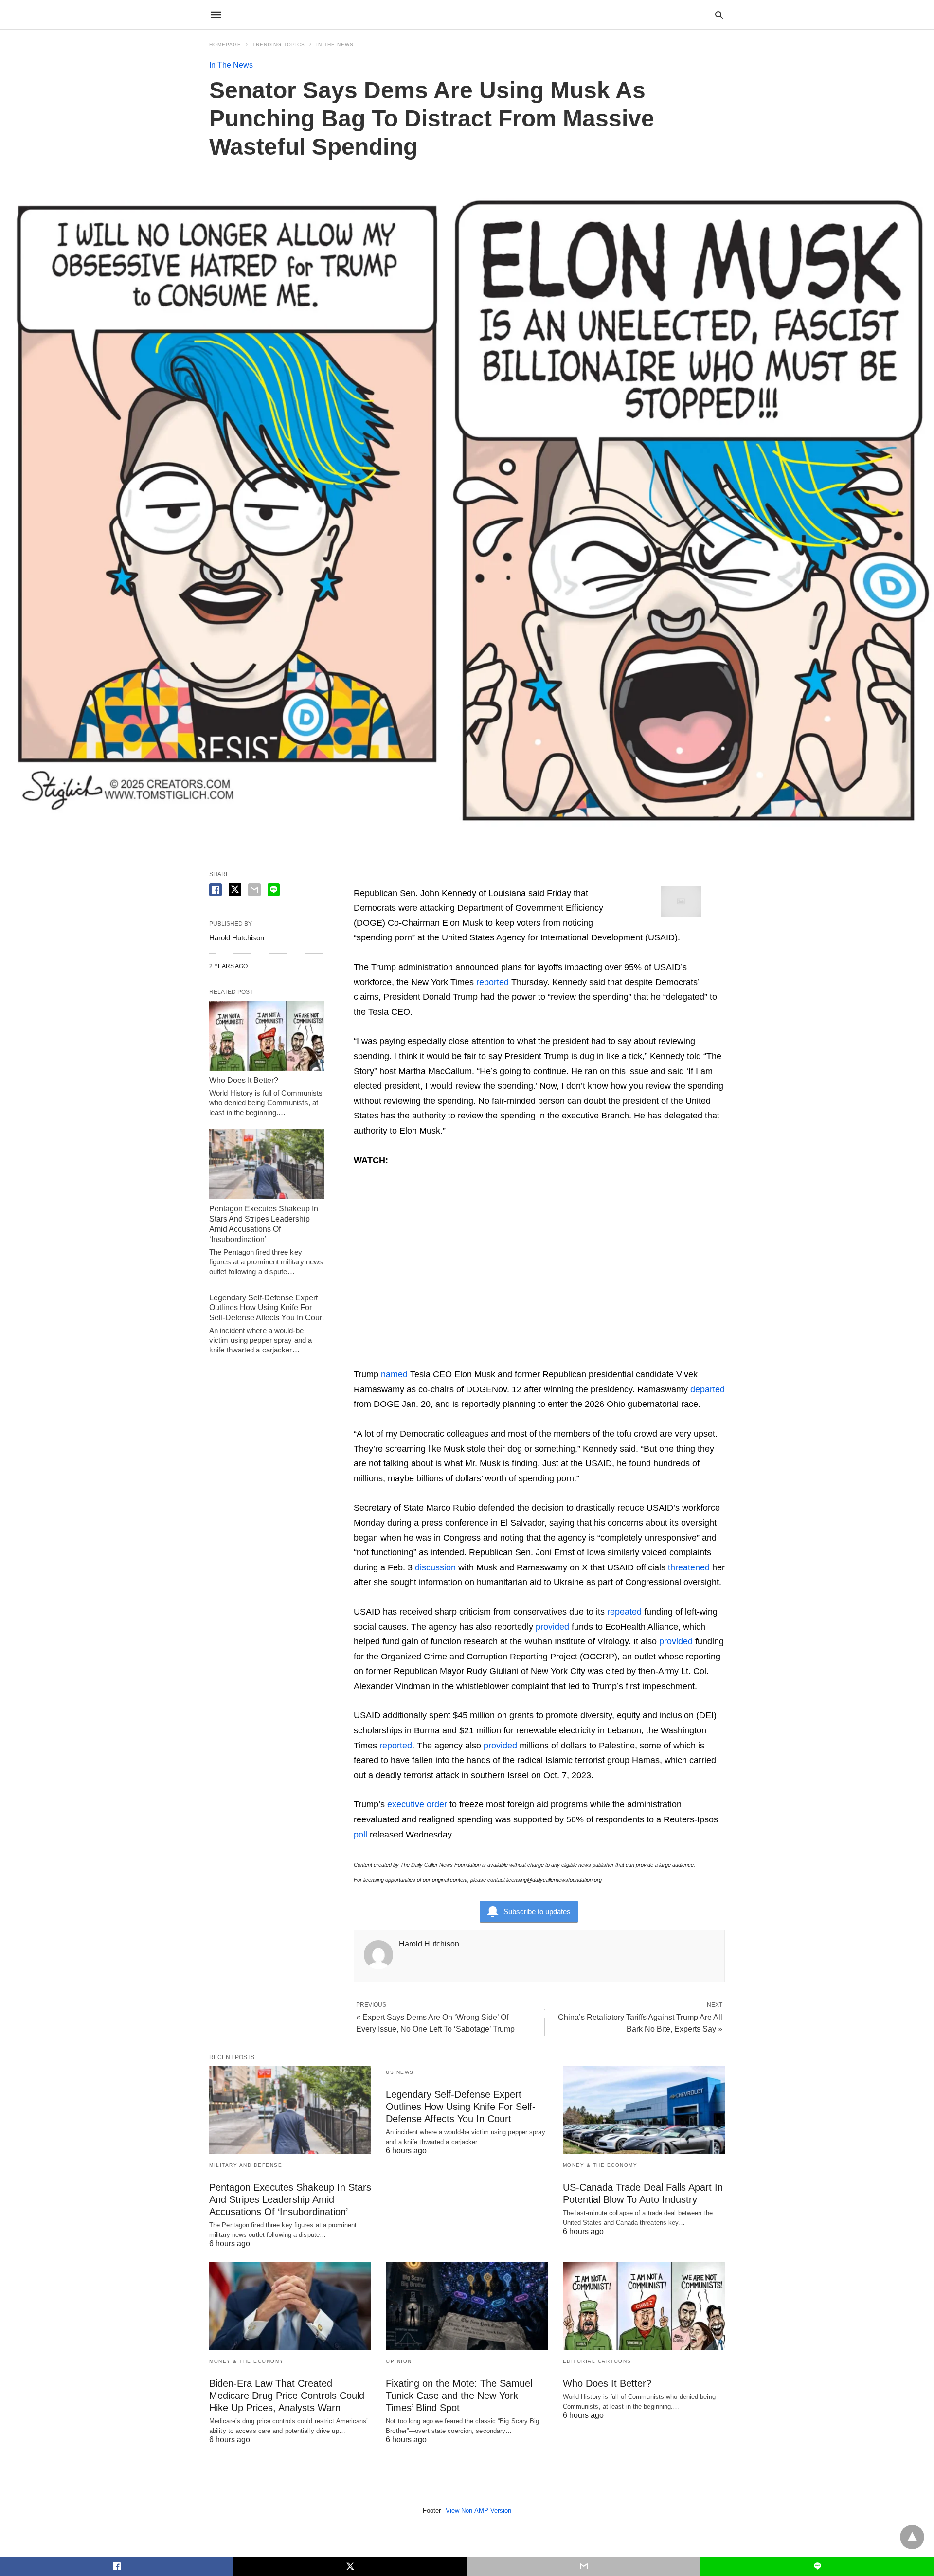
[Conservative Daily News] (467, 15)
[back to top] (912, 2537)
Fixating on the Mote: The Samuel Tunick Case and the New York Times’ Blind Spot (459, 2396)
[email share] (254, 890)
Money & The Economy (600, 2165)
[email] (584, 2566)
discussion (435, 1567)
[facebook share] (216, 890)
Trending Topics (279, 45)
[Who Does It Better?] (267, 1036)
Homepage (225, 45)
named (394, 1374)
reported (493, 982)
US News (400, 2072)
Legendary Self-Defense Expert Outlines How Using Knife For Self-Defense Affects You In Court (267, 1308)
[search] (719, 15)
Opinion (399, 2361)
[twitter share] (235, 890)
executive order (417, 1804)
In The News (335, 45)
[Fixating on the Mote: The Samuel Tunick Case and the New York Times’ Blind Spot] (467, 2306)
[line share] (274, 890)
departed (708, 1389)
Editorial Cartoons (597, 2361)
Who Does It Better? (244, 1080)
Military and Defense (246, 2165)
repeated (624, 1612)
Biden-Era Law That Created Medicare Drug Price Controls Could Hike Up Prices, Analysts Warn (287, 2396)
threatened (689, 1567)
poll (360, 1835)
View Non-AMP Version (478, 2511)
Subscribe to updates (537, 1912)
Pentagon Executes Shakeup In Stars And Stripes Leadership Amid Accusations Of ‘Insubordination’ (290, 2199)
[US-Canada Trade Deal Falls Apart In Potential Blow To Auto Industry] (644, 2110)
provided (552, 1627)
